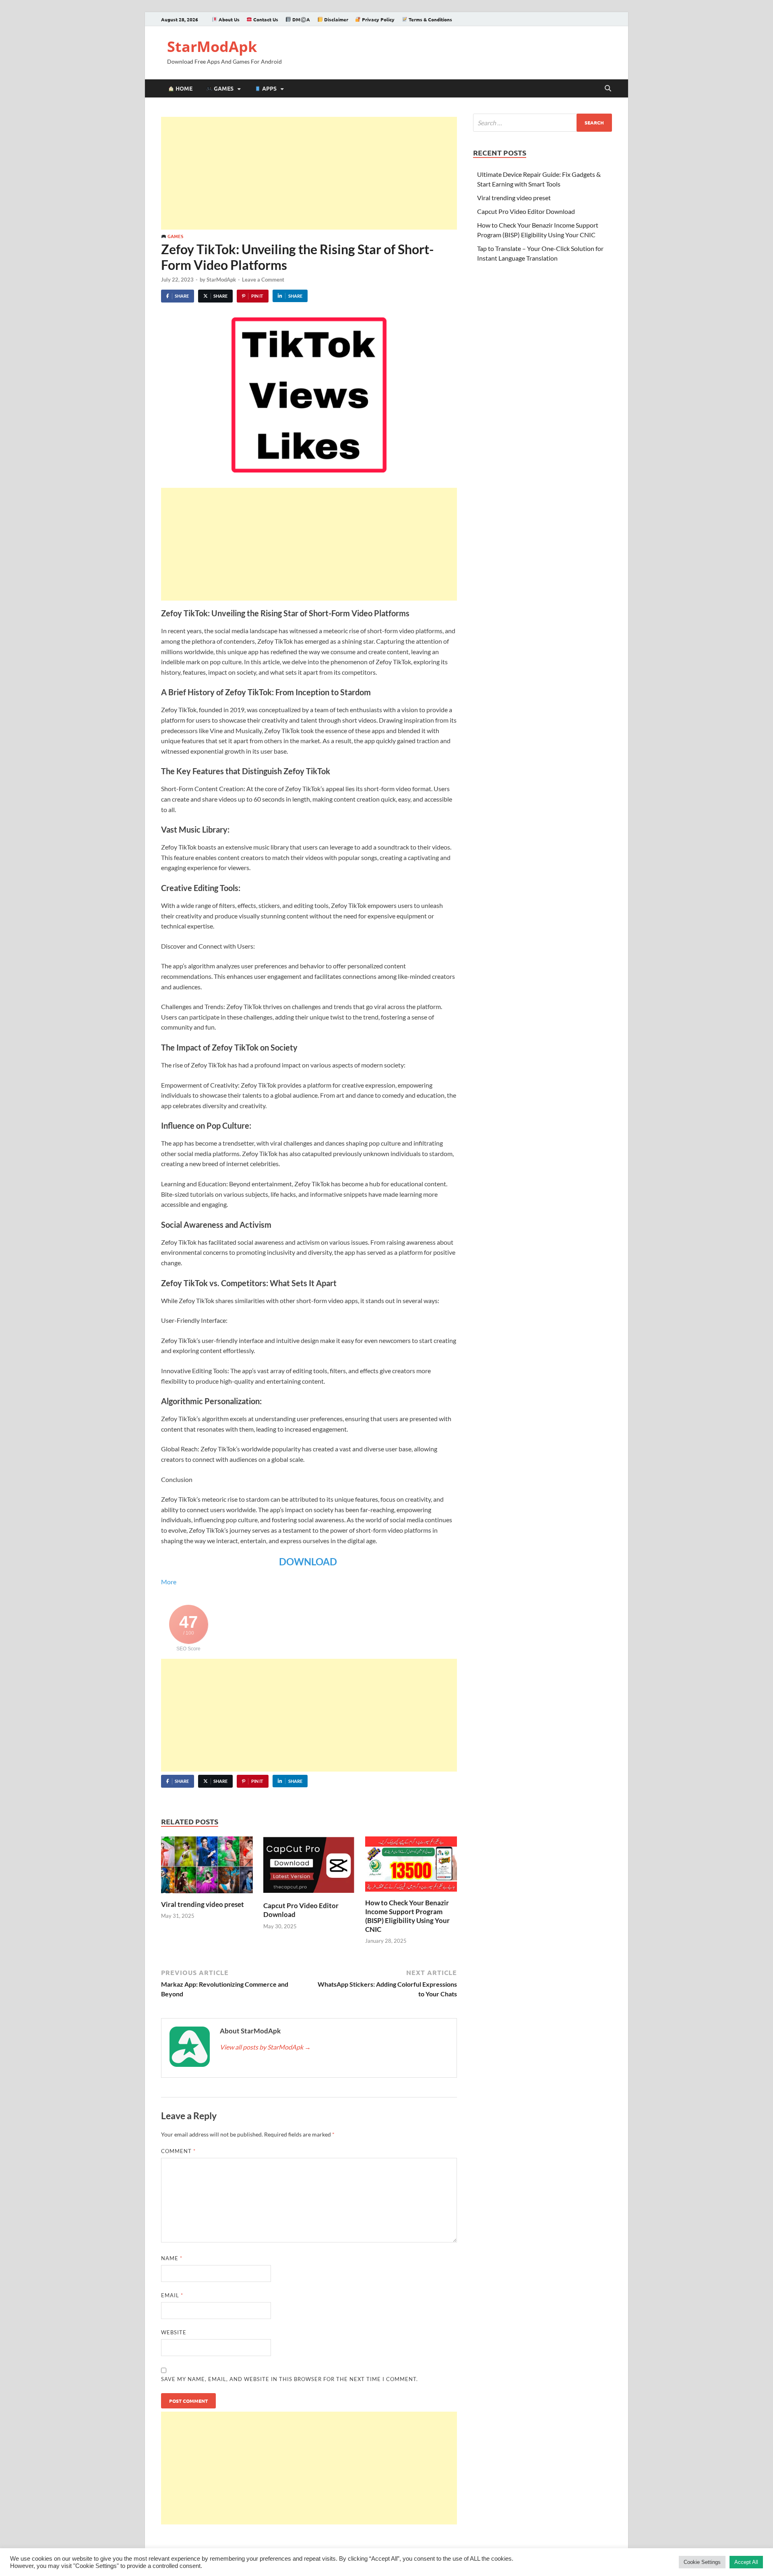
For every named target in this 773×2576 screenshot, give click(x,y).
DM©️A (301, 19)
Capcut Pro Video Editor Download (526, 211)
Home (183, 88)
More (169, 1582)
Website (174, 2332)
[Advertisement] (309, 173)
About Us (228, 19)
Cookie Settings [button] (702, 2562)
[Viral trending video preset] (207, 1867)
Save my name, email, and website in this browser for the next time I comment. (289, 2379)
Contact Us (265, 19)
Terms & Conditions (430, 19)
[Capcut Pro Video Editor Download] (309, 1868)
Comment (178, 2151)
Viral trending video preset (203, 1904)
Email (172, 2295)
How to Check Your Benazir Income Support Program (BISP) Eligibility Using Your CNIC (407, 1916)
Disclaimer (336, 19)
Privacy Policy (378, 19)
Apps (269, 88)
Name (172, 2258)
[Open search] (608, 89)
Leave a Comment (263, 280)
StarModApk (212, 47)
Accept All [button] (746, 2562)
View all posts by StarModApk (265, 2047)
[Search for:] (543, 123)
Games (223, 88)
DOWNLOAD (309, 1562)
